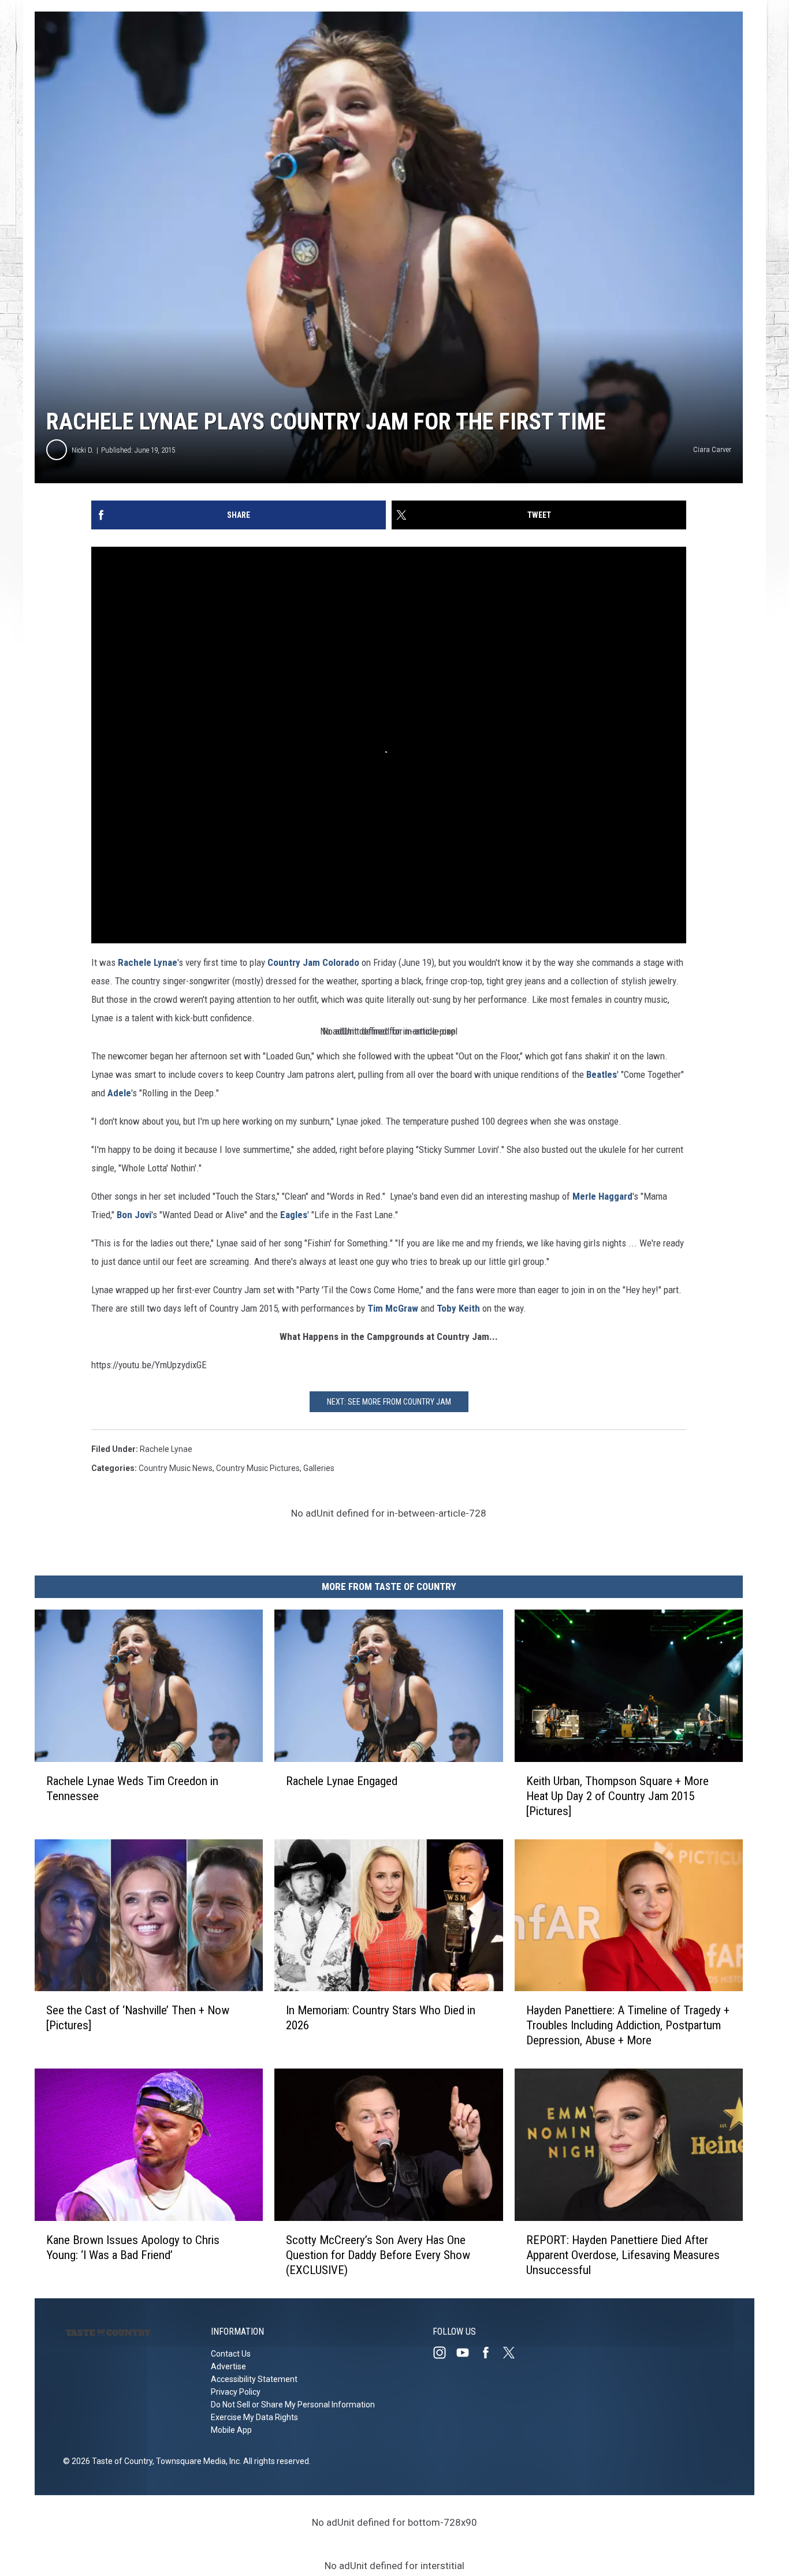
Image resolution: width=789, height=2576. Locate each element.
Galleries (319, 1468)
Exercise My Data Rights (254, 2417)
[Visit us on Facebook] (490, 2353)
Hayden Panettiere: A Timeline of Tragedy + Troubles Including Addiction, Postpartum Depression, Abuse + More (628, 2025)
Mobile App (231, 2430)
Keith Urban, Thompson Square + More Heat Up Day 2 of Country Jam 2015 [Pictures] (617, 1796)
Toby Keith (458, 1308)
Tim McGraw (393, 1308)
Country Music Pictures (258, 1468)
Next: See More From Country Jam (389, 1402)
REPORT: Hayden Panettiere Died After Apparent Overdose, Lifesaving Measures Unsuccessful (623, 2255)
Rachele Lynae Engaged (342, 1781)
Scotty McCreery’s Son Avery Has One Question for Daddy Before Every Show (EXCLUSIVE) (378, 2255)
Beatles (602, 1074)
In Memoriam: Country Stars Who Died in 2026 (381, 2018)
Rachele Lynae (148, 962)
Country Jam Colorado (313, 962)
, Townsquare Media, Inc (196, 2461)
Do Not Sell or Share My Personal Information (293, 2405)
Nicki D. (83, 450)
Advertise (228, 2366)
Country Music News (176, 1468)
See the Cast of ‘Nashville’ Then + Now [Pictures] (138, 2018)
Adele (119, 1093)
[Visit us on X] (513, 2353)
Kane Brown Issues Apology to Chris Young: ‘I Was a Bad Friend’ (133, 2248)
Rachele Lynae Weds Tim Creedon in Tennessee (132, 1789)
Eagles (294, 1215)
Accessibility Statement (254, 2379)
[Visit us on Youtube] (467, 2353)
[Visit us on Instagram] (444, 2353)
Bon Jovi (134, 1215)
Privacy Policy (236, 2392)
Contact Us (231, 2354)
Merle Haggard (602, 1196)
